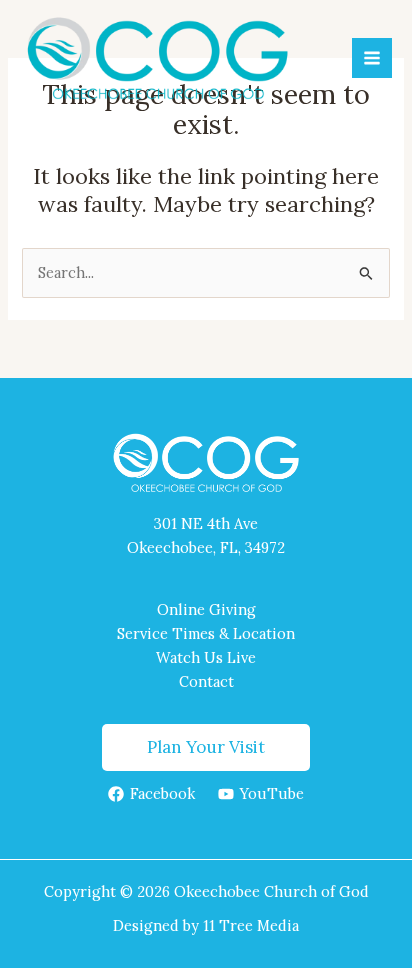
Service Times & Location (206, 633)
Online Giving (206, 609)
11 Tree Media (251, 925)
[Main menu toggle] (372, 58)
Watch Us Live (206, 657)
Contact (206, 681)
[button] (206, 747)
